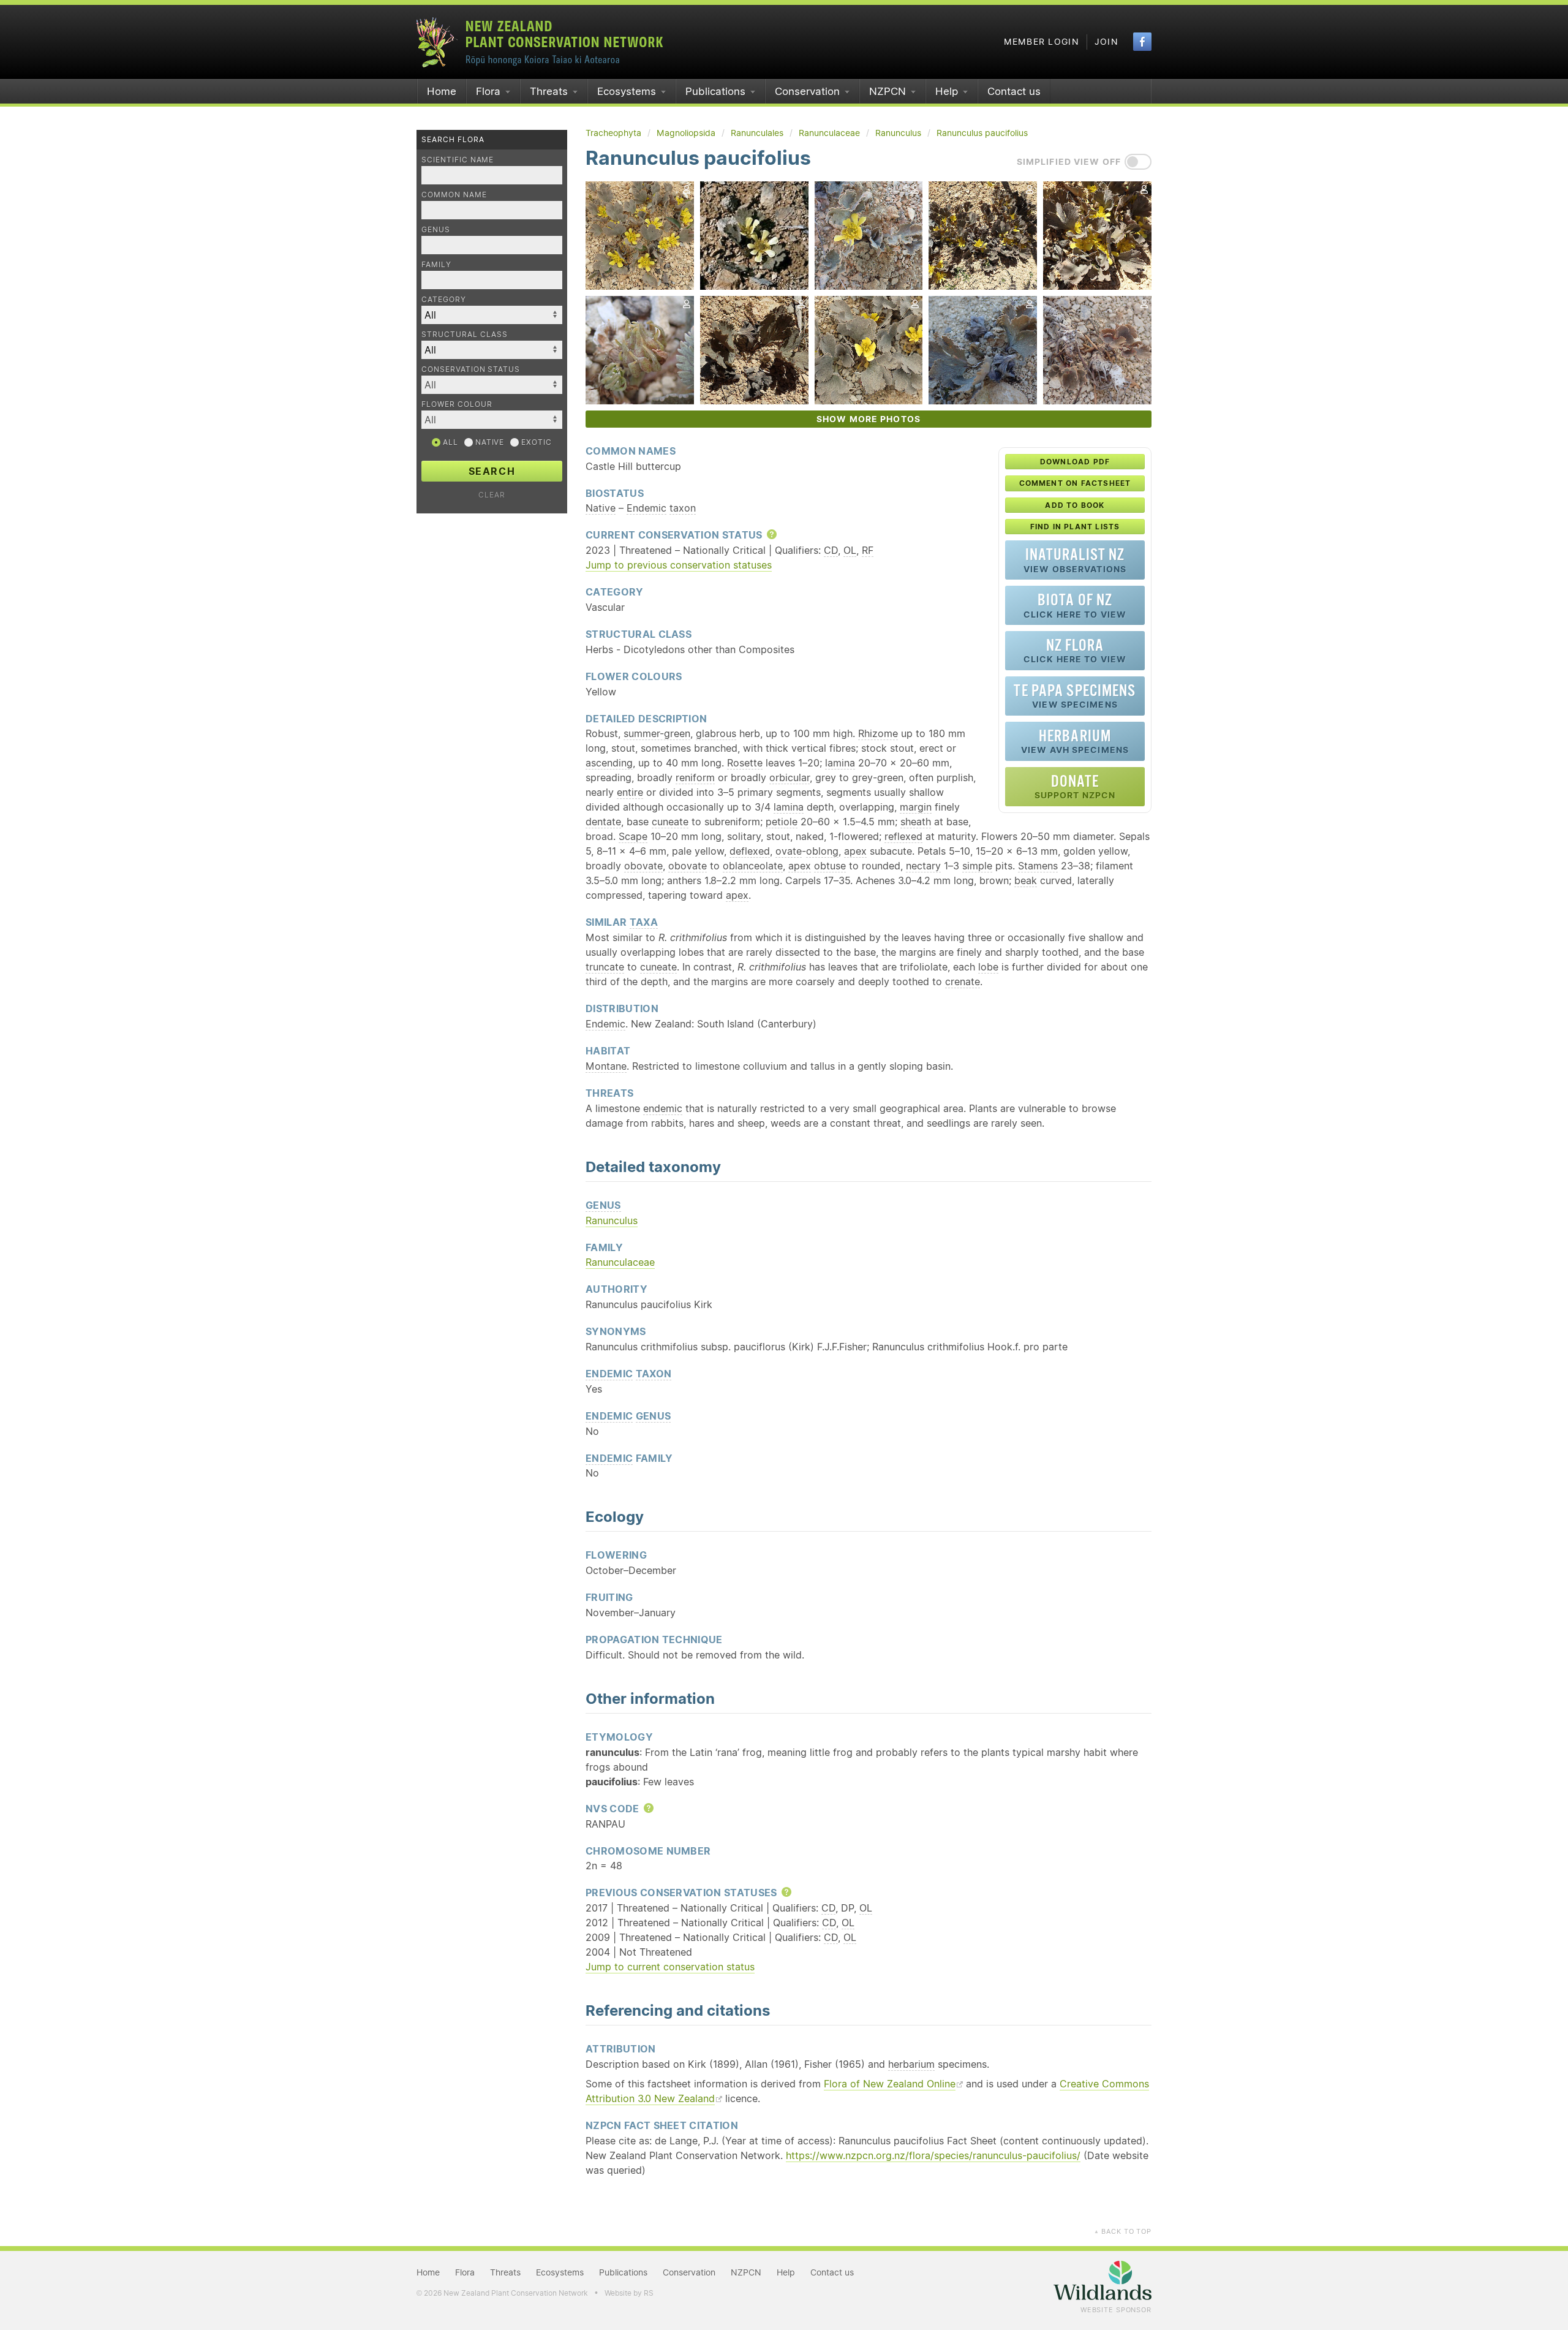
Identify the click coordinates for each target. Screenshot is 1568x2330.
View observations (1075, 560)
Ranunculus (612, 1220)
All (449, 442)
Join (1106, 42)
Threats (549, 91)
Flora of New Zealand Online (890, 2084)
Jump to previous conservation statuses (679, 565)
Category (444, 299)
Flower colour (457, 404)
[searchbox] (486, 384)
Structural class (465, 334)
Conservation (807, 91)
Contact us (1014, 91)
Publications (715, 91)
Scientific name (458, 160)
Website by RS (629, 2293)
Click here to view (1075, 605)
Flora (488, 91)
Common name (454, 195)
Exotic (535, 442)
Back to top (1123, 2231)
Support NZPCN (1075, 786)
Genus (436, 229)
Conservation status (471, 369)
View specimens (1075, 696)
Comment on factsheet (1075, 483)
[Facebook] (1142, 42)
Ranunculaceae (620, 1262)
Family (436, 264)
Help (947, 91)
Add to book (1075, 505)
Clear (492, 495)
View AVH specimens (1075, 741)
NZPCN (888, 91)
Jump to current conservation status (670, 1967)
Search (492, 471)
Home (442, 91)
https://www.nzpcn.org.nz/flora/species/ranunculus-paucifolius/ (933, 2155)
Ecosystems (627, 91)
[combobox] (492, 385)
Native (489, 442)
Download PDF (1075, 462)
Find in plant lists (1075, 527)
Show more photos (869, 419)
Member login (1042, 42)
